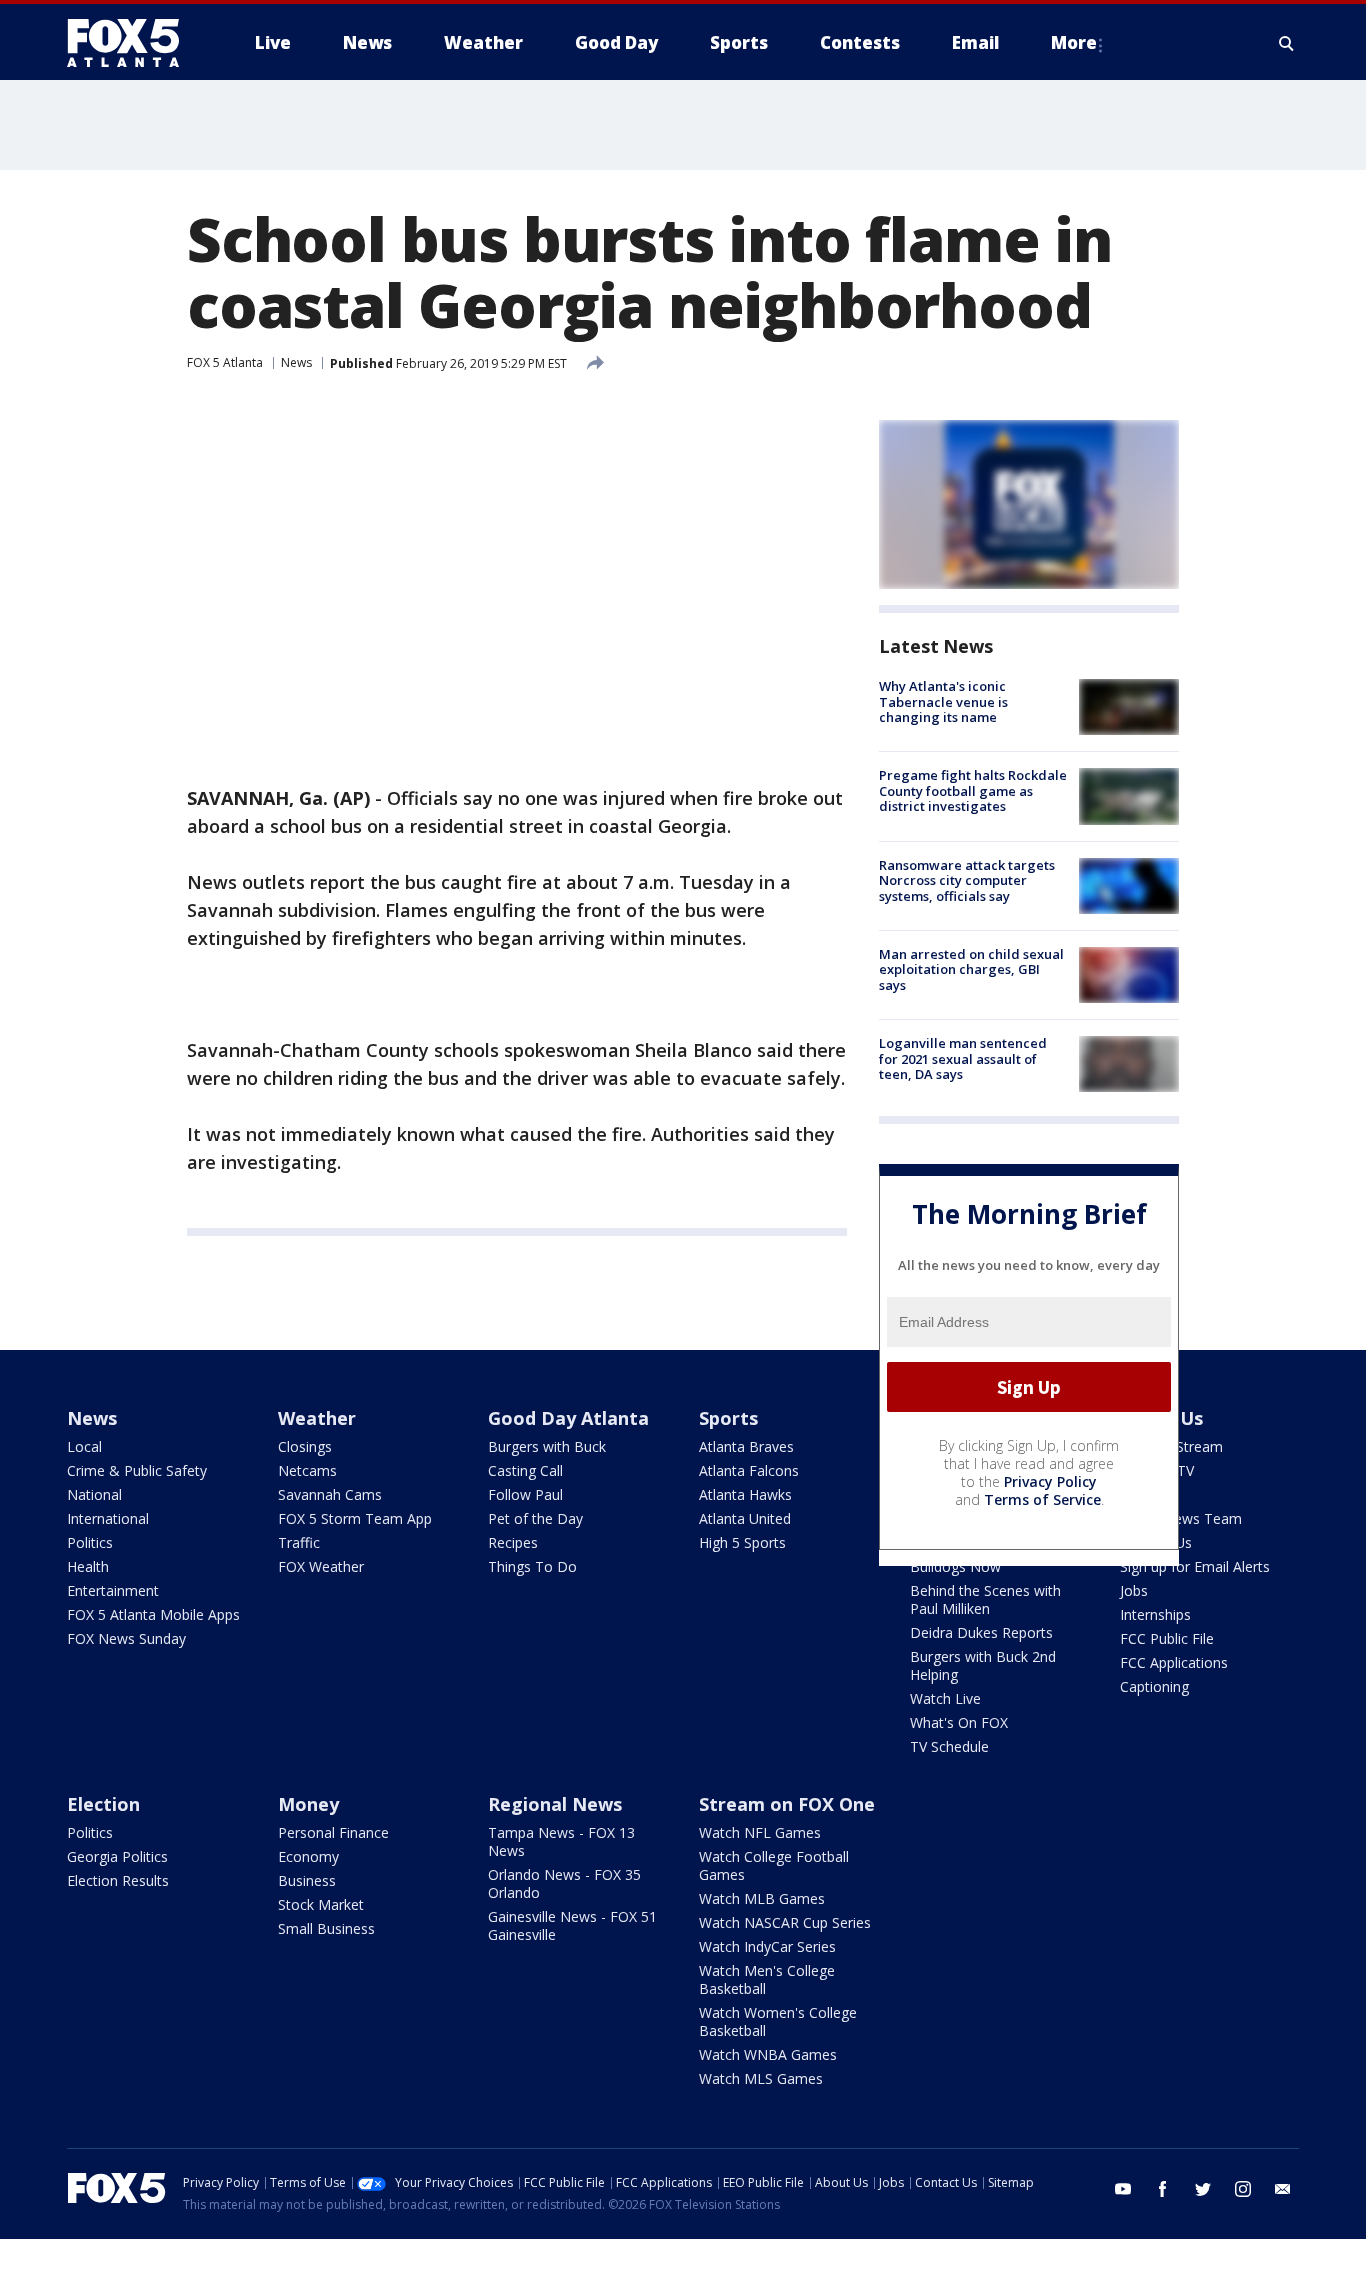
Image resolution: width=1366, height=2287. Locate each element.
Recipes (513, 1542)
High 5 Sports (742, 1542)
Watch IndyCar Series (767, 1946)
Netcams (307, 1470)
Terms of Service (1042, 1499)
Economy (308, 1856)
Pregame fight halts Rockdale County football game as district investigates (973, 790)
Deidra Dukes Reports (981, 1632)
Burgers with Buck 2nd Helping (983, 1665)
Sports (728, 1418)
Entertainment (113, 1590)
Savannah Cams (330, 1494)
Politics (90, 1542)
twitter (1203, 2189)
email (1283, 2189)
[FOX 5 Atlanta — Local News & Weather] (133, 43)
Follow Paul (525, 1494)
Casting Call (525, 1470)
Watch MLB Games (762, 1898)
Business (307, 1880)
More (1074, 42)
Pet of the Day (535, 1518)
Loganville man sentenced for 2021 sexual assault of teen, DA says (963, 1058)
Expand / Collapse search (1287, 43)
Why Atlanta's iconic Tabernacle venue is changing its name (943, 701)
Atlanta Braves (746, 1446)
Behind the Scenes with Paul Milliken (985, 1599)
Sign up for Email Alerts (1195, 1566)
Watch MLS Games (761, 2078)
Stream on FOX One (787, 1804)
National (94, 1494)
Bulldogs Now (955, 1566)
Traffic (299, 1542)
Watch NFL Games (760, 1832)
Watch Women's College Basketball (778, 2021)
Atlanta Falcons (749, 1470)
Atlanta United (745, 1518)
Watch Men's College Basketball (767, 1979)
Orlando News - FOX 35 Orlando (564, 1883)
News (296, 362)
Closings (305, 1446)
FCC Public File (1167, 1638)
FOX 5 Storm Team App (355, 1518)
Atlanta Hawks (745, 1494)
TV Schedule (949, 1746)
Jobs (1134, 1590)
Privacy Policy (1050, 1481)
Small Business (326, 1928)
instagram (1243, 2189)
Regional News (555, 1804)
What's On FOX (959, 1722)
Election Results (118, 1880)
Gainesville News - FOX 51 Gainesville (572, 1925)
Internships (1155, 1614)
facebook (1163, 2189)
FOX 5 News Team (1181, 1518)
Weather (317, 1418)
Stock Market (321, 1904)
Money (308, 1804)
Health (88, 1566)
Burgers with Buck (547, 1446)
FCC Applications (1174, 1662)
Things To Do (532, 1566)
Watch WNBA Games (768, 2054)
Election (103, 1804)
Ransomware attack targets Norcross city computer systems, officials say (967, 880)
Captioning (1154, 1686)
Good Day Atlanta (568, 1418)
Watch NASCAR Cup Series (785, 1922)
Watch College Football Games (774, 1865)
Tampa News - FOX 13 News (561, 1841)
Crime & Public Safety (137, 1470)
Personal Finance (333, 1832)
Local (84, 1446)
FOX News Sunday (126, 1638)
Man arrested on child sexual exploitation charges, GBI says (971, 969)
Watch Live (945, 1698)
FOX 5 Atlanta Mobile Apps (153, 1614)
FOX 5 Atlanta (225, 362)
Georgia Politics (117, 1856)
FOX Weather (321, 1566)
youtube (1123, 2189)
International (108, 1518)
